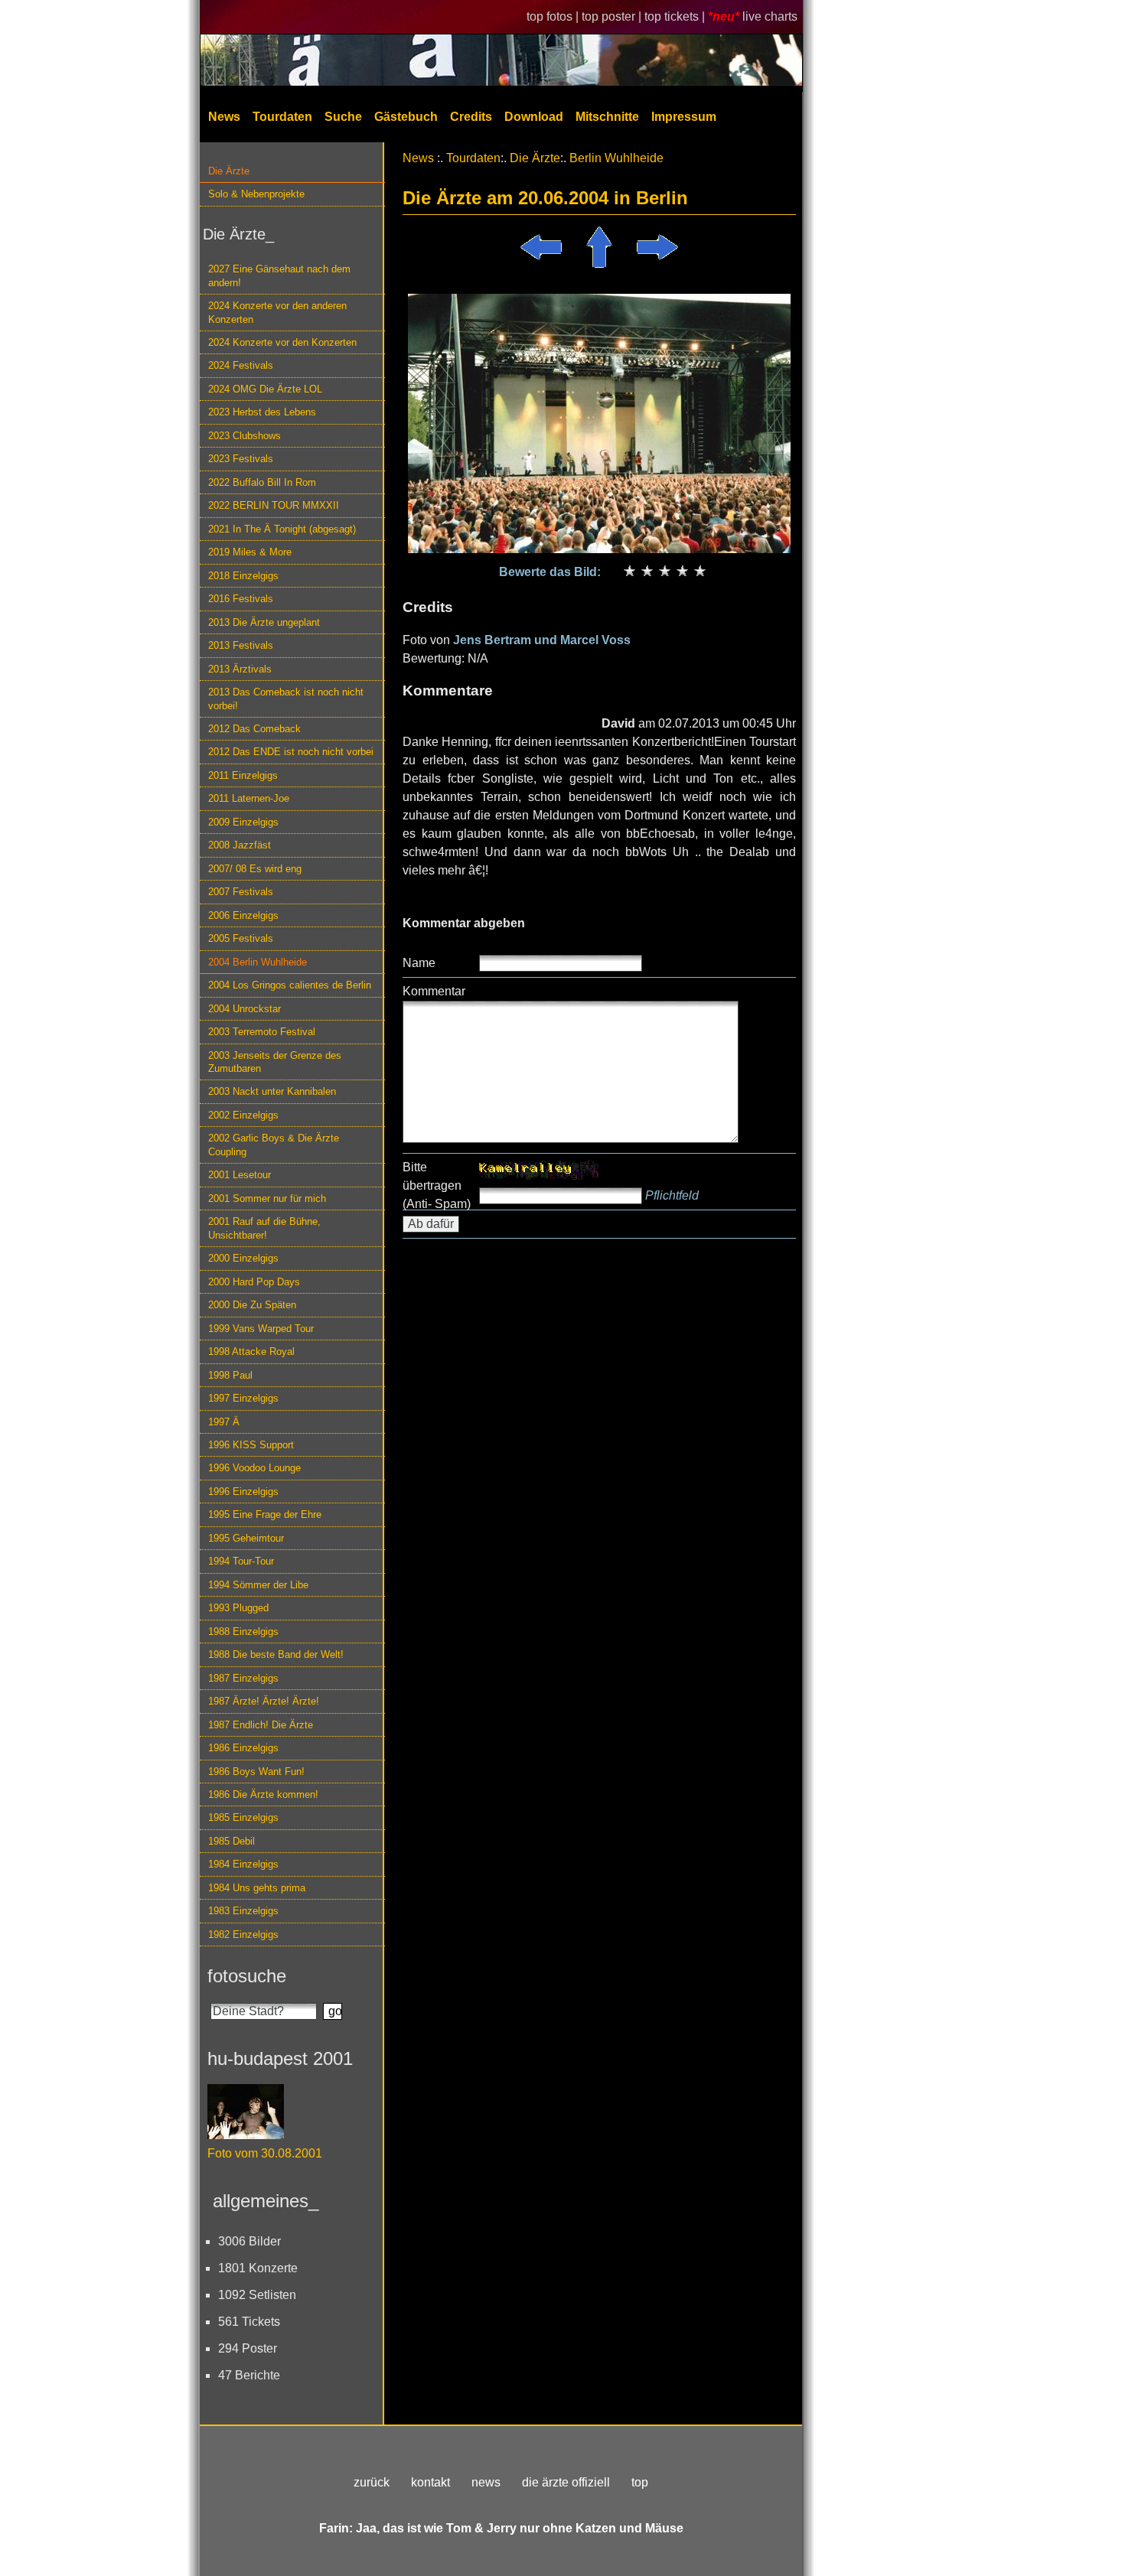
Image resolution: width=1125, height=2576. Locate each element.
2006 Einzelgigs (243, 915)
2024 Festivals (241, 365)
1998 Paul (230, 1375)
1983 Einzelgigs (243, 1911)
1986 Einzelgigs (243, 1748)
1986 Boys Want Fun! (256, 1772)
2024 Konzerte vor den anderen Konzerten (277, 312)
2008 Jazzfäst (240, 845)
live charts (770, 16)
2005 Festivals (241, 938)
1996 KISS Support (251, 1445)
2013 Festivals (241, 645)
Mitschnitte (607, 117)
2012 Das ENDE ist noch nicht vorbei (291, 752)
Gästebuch (406, 117)
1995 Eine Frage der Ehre (265, 1514)
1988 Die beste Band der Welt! (276, 1654)
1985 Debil (232, 1841)
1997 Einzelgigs (243, 1398)
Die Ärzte (229, 171)
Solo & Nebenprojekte (256, 194)
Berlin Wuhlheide (616, 158)
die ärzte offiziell (566, 2482)
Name (419, 963)
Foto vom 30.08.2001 (265, 2153)
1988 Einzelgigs (243, 1632)
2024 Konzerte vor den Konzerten (282, 342)
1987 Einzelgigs (243, 1678)
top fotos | (554, 16)
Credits (471, 117)
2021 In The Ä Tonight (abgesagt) (282, 529)
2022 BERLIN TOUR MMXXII (274, 505)
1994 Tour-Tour (241, 1561)
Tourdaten (282, 117)
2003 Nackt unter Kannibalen (272, 1091)
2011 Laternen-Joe (249, 798)
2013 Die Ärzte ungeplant (264, 622)
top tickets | (676, 16)
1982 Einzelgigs (243, 1934)
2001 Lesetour (240, 1175)
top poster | (613, 16)
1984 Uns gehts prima (257, 1888)
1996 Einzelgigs (243, 1492)
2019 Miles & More (250, 552)
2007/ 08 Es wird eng (255, 869)
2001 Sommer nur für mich (267, 1198)
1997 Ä (224, 1422)
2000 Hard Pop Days (254, 1282)
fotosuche (247, 1976)
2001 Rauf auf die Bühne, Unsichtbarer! (264, 1228)
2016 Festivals (241, 599)
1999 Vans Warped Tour (261, 1329)
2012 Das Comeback (254, 729)
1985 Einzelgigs (243, 1817)
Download (534, 117)
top (640, 2482)
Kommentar (434, 991)
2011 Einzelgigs (243, 775)
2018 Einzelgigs (243, 576)
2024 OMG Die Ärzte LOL (265, 389)
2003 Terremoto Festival (262, 1032)
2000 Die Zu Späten (252, 1305)
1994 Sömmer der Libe (258, 1585)
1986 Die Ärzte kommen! (263, 1794)
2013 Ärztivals (240, 669)
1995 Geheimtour (246, 1538)
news (486, 2482)
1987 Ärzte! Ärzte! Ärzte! (264, 1701)
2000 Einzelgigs (243, 1258)
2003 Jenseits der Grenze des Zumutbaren (275, 1062)
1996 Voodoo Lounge (254, 1468)
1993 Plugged (238, 1608)
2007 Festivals (241, 892)
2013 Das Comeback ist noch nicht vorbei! (286, 699)
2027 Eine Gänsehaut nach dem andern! (279, 275)
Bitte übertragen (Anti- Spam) (437, 1185)
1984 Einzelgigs (243, 1864)
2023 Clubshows (245, 436)
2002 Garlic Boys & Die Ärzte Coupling (274, 1145)
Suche (343, 117)
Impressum (684, 117)
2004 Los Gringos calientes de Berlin (290, 985)
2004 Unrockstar (245, 1009)
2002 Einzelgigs (243, 1115)
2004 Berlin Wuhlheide (258, 962)
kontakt (430, 2482)
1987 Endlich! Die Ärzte (261, 1725)
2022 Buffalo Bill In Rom (262, 482)
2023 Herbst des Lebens (262, 412)
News (224, 117)
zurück (372, 2482)
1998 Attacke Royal (251, 1352)
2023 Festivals (241, 459)
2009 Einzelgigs (243, 822)
